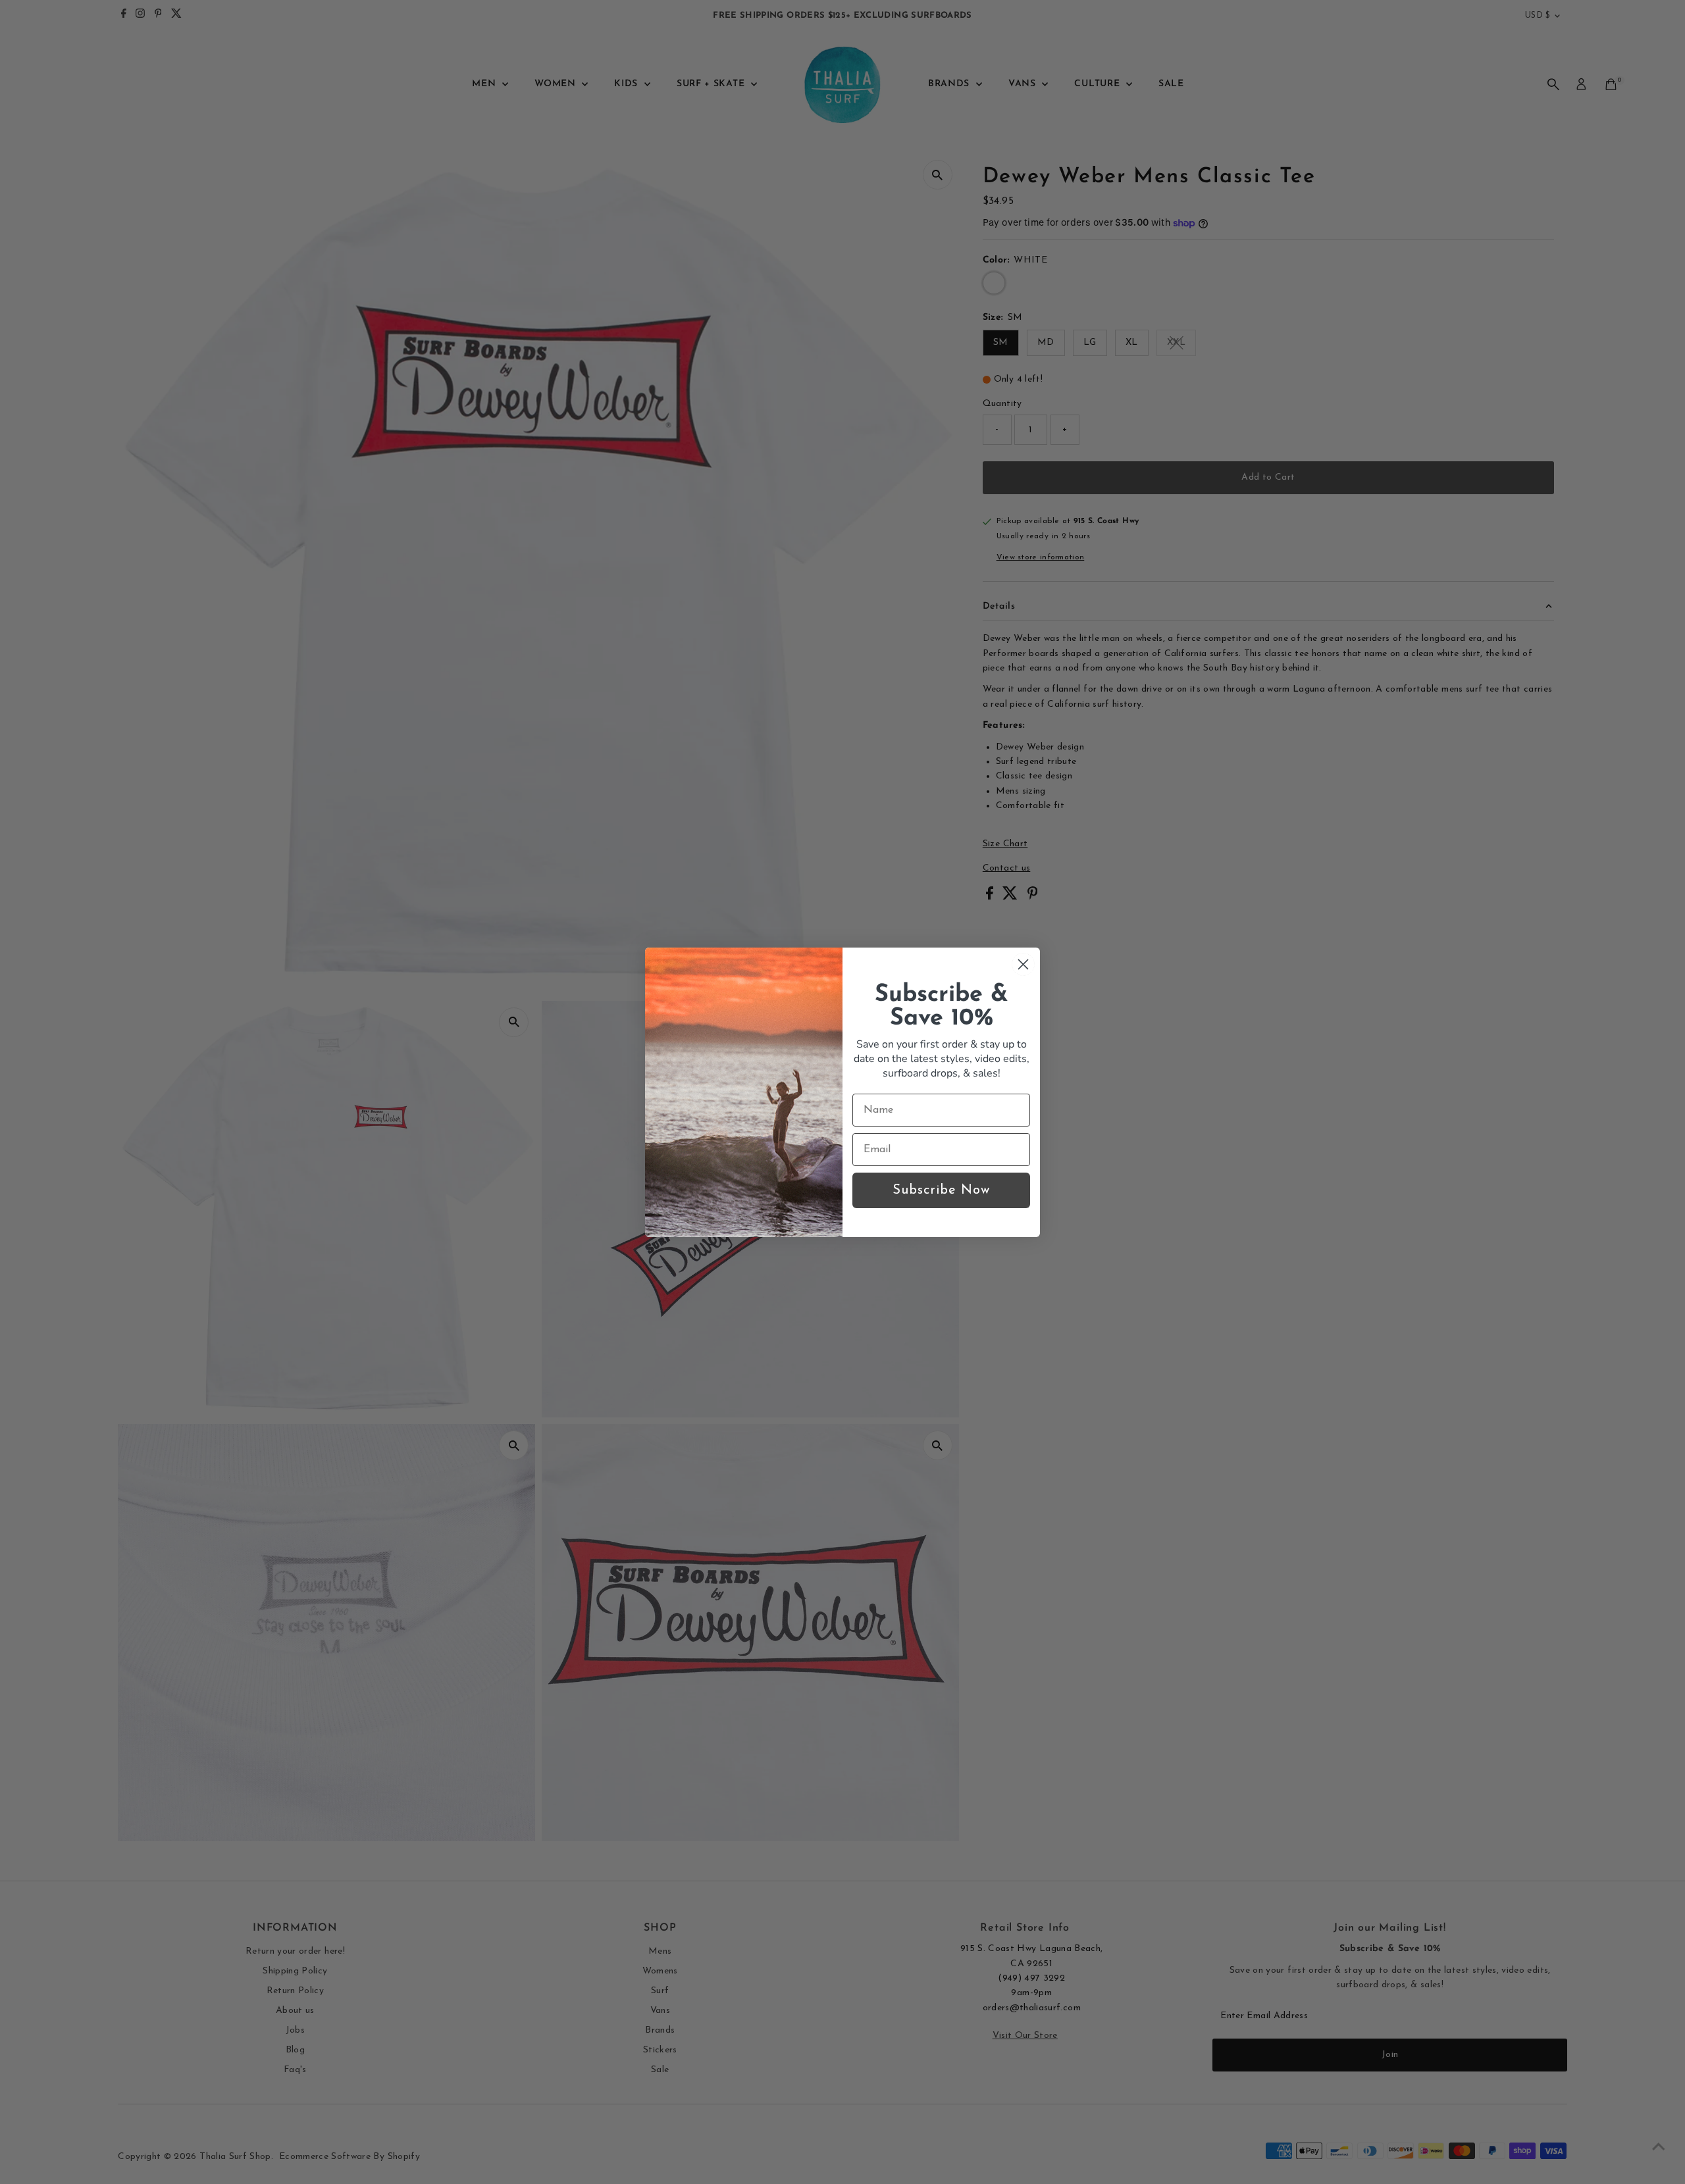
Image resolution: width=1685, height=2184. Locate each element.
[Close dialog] (1023, 964)
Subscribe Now (941, 1190)
